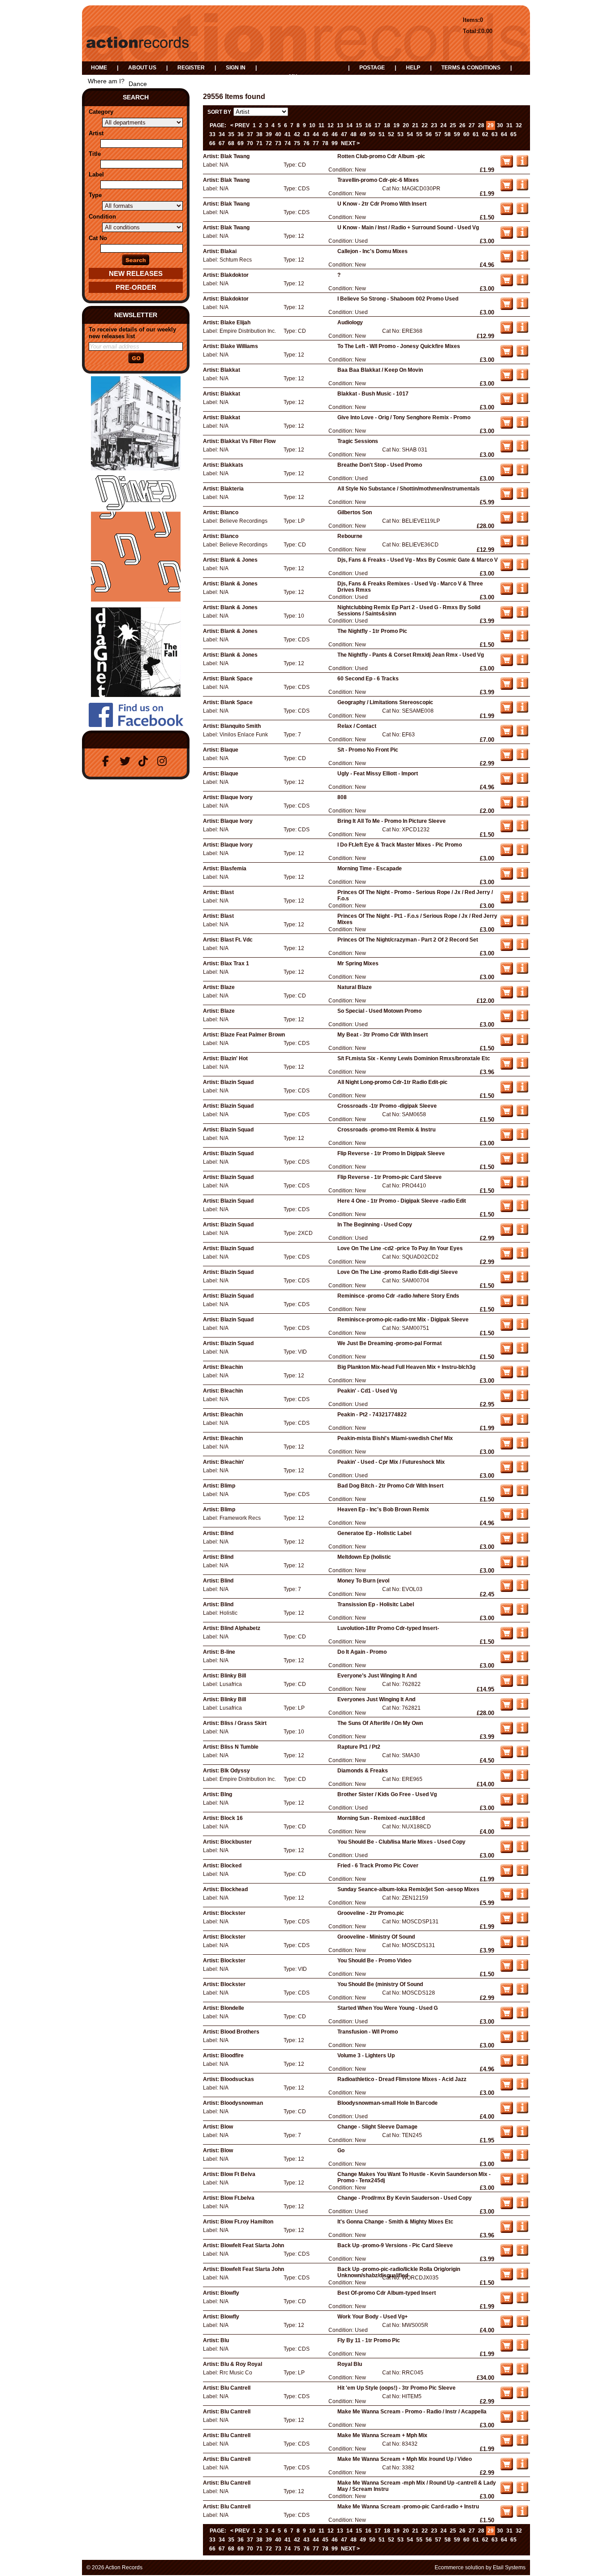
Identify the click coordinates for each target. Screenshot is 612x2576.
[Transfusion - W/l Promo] (522, 2040)
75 (297, 143)
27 (472, 125)
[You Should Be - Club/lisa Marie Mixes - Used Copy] (522, 1850)
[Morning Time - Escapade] (522, 877)
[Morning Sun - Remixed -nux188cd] (522, 1827)
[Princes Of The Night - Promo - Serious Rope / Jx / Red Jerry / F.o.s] (522, 901)
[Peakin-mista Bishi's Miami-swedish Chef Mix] (522, 1447)
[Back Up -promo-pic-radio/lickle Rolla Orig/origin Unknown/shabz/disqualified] (522, 2278)
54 (410, 134)
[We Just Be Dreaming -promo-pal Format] (522, 1352)
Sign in (236, 68)
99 (335, 143)
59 (457, 134)
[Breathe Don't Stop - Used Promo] (522, 473)
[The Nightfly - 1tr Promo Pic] (522, 640)
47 (344, 134)
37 (250, 134)
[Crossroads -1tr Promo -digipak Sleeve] (522, 1114)
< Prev (240, 125)
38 (259, 134)
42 (297, 134)
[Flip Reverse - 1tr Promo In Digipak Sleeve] (522, 1162)
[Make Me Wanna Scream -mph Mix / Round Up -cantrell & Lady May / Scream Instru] (522, 2491)
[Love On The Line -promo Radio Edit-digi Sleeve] (522, 1281)
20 (406, 125)
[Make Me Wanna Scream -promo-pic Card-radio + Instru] (522, 2515)
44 (316, 134)
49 (363, 134)
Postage (372, 68)
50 (372, 134)
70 (250, 143)
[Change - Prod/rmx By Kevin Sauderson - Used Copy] (522, 2206)
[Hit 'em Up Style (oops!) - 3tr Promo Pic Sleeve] (522, 2396)
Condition (102, 217)
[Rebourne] (522, 545)
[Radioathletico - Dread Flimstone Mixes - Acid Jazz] (522, 2088)
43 (306, 134)
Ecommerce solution (459, 2567)
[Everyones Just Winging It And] (522, 1708)
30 (500, 125)
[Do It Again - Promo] (522, 1660)
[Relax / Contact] (522, 735)
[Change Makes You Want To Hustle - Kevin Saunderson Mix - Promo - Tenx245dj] (522, 2183)
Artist (96, 133)
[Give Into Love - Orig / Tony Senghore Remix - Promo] (522, 426)
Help (413, 68)
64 (504, 134)
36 (241, 134)
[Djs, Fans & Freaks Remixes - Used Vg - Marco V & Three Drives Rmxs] (522, 592)
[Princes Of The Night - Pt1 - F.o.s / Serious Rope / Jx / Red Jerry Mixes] (522, 925)
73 (278, 143)
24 (444, 125)
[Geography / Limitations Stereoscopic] (522, 711)
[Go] (522, 2159)
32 (519, 125)
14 (349, 125)
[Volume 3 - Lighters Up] (522, 2064)
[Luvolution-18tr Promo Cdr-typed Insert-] (522, 1637)
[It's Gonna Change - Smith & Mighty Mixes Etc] (522, 2230)
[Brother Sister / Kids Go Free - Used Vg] (522, 1803)
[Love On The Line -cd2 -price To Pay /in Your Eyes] (522, 1257)
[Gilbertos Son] (522, 521)
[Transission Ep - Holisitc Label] (522, 1613)
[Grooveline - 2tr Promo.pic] (522, 1922)
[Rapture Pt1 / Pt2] (522, 1755)
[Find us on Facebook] (108, 761)
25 (453, 125)
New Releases (136, 273)
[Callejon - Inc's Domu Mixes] (522, 260)
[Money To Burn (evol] (522, 1589)
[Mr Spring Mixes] (522, 972)
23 (434, 125)
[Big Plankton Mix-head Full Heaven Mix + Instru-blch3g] (522, 1376)
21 (415, 125)
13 (340, 125)
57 (438, 134)
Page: (218, 125)
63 (495, 134)
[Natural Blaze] (522, 996)
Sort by (219, 112)
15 (359, 125)
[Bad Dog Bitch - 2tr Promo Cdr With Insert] (522, 1494)
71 (259, 143)
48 (353, 134)
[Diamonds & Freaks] (522, 1779)
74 (288, 143)
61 (476, 134)
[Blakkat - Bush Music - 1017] (522, 402)
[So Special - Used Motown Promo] (522, 1019)
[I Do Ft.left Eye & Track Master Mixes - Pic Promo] (522, 853)
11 (321, 125)
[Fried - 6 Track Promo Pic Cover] (522, 1874)
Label (96, 174)
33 (212, 134)
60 (466, 134)
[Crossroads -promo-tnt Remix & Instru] (522, 1138)
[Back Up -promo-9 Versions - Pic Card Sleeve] (522, 2254)
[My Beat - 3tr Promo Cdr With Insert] (522, 1043)
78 (325, 143)
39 (269, 134)
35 (231, 134)
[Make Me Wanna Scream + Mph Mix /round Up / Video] (522, 2468)
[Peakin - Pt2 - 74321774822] (522, 1423)
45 (325, 134)
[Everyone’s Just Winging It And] (522, 1684)
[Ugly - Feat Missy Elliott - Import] (522, 782)
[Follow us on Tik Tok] (145, 761)
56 (429, 134)
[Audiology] (522, 331)
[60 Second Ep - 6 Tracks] (522, 687)
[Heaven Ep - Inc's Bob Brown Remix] (522, 1518)
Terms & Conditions (471, 68)
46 (335, 134)
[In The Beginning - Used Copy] (522, 1233)
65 (513, 134)
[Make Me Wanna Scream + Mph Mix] (522, 2444)
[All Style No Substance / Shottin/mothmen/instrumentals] (522, 497)
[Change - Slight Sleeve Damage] (522, 2135)
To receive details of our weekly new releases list (132, 333)
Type (95, 195)
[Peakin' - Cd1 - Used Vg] (522, 1399)
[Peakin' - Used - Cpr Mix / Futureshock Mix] (522, 1471)
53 (401, 134)
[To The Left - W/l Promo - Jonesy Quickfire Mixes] (522, 355)
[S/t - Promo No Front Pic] (522, 758)
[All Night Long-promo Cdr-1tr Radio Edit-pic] (522, 1091)
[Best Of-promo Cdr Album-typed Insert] (522, 2301)
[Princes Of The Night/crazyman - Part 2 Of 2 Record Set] (522, 948)
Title (95, 154)
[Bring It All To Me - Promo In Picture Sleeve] (522, 830)
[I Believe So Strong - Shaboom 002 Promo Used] (522, 307)
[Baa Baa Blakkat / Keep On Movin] (522, 378)
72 (269, 143)
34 (222, 134)
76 (306, 143)
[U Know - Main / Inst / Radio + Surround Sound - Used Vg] (522, 236)
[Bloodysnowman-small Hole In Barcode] (522, 2112)
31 (509, 125)
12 (331, 125)
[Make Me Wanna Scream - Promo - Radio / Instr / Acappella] (522, 2420)
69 (241, 143)
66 (212, 143)
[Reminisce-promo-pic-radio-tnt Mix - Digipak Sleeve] (522, 1328)
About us (142, 68)
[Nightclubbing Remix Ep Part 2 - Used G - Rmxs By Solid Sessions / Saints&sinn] (522, 616)
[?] (522, 284)
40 (278, 134)
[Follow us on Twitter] (126, 761)
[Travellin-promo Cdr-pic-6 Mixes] (522, 189)
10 (312, 125)
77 (316, 143)
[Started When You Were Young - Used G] (522, 2017)
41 (288, 134)
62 (485, 134)
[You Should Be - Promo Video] (522, 1969)
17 (378, 125)
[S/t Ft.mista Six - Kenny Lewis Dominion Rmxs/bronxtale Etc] (522, 1067)
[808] (522, 806)
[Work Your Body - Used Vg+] (522, 2325)
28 (481, 125)
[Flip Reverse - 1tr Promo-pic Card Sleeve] (522, 1186)
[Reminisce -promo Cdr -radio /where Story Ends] (522, 1304)
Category (101, 112)
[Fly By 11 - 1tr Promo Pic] (522, 2349)
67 (222, 143)
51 (382, 134)
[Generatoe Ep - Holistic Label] (522, 1542)
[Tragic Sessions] (522, 450)
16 (368, 125)
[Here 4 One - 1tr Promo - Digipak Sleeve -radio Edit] (522, 1209)
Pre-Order (136, 287)
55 (419, 134)
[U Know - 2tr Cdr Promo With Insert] (522, 212)
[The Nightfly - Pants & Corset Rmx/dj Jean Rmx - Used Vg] (522, 663)
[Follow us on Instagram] (164, 761)
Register (191, 68)
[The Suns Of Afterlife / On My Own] (522, 1732)
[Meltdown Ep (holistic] (522, 1565)
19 (397, 125)
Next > (350, 143)
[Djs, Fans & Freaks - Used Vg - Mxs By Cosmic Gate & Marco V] (522, 568)
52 (391, 134)
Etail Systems (509, 2567)
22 (425, 125)
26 (462, 125)
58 (448, 134)
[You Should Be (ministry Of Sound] (522, 1993)
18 (387, 125)
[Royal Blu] (522, 2373)
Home (99, 68)
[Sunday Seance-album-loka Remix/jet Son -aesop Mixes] (522, 1898)
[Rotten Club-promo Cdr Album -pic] (522, 165)
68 (231, 143)
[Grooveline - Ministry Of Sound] (522, 1945)
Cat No (98, 238)
